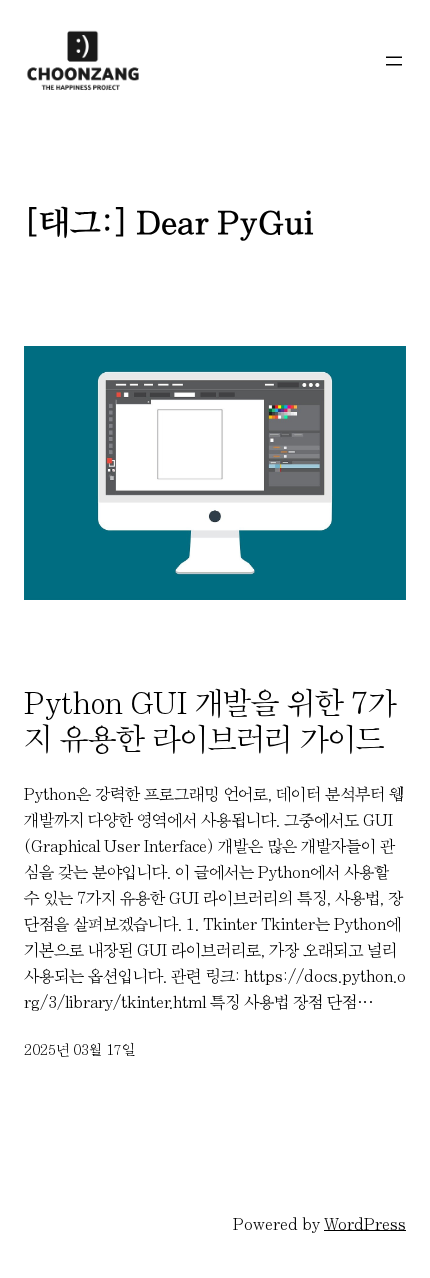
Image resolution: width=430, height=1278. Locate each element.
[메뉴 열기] (394, 61)
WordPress (365, 1224)
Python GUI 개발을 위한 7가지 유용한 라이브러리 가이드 (210, 721)
